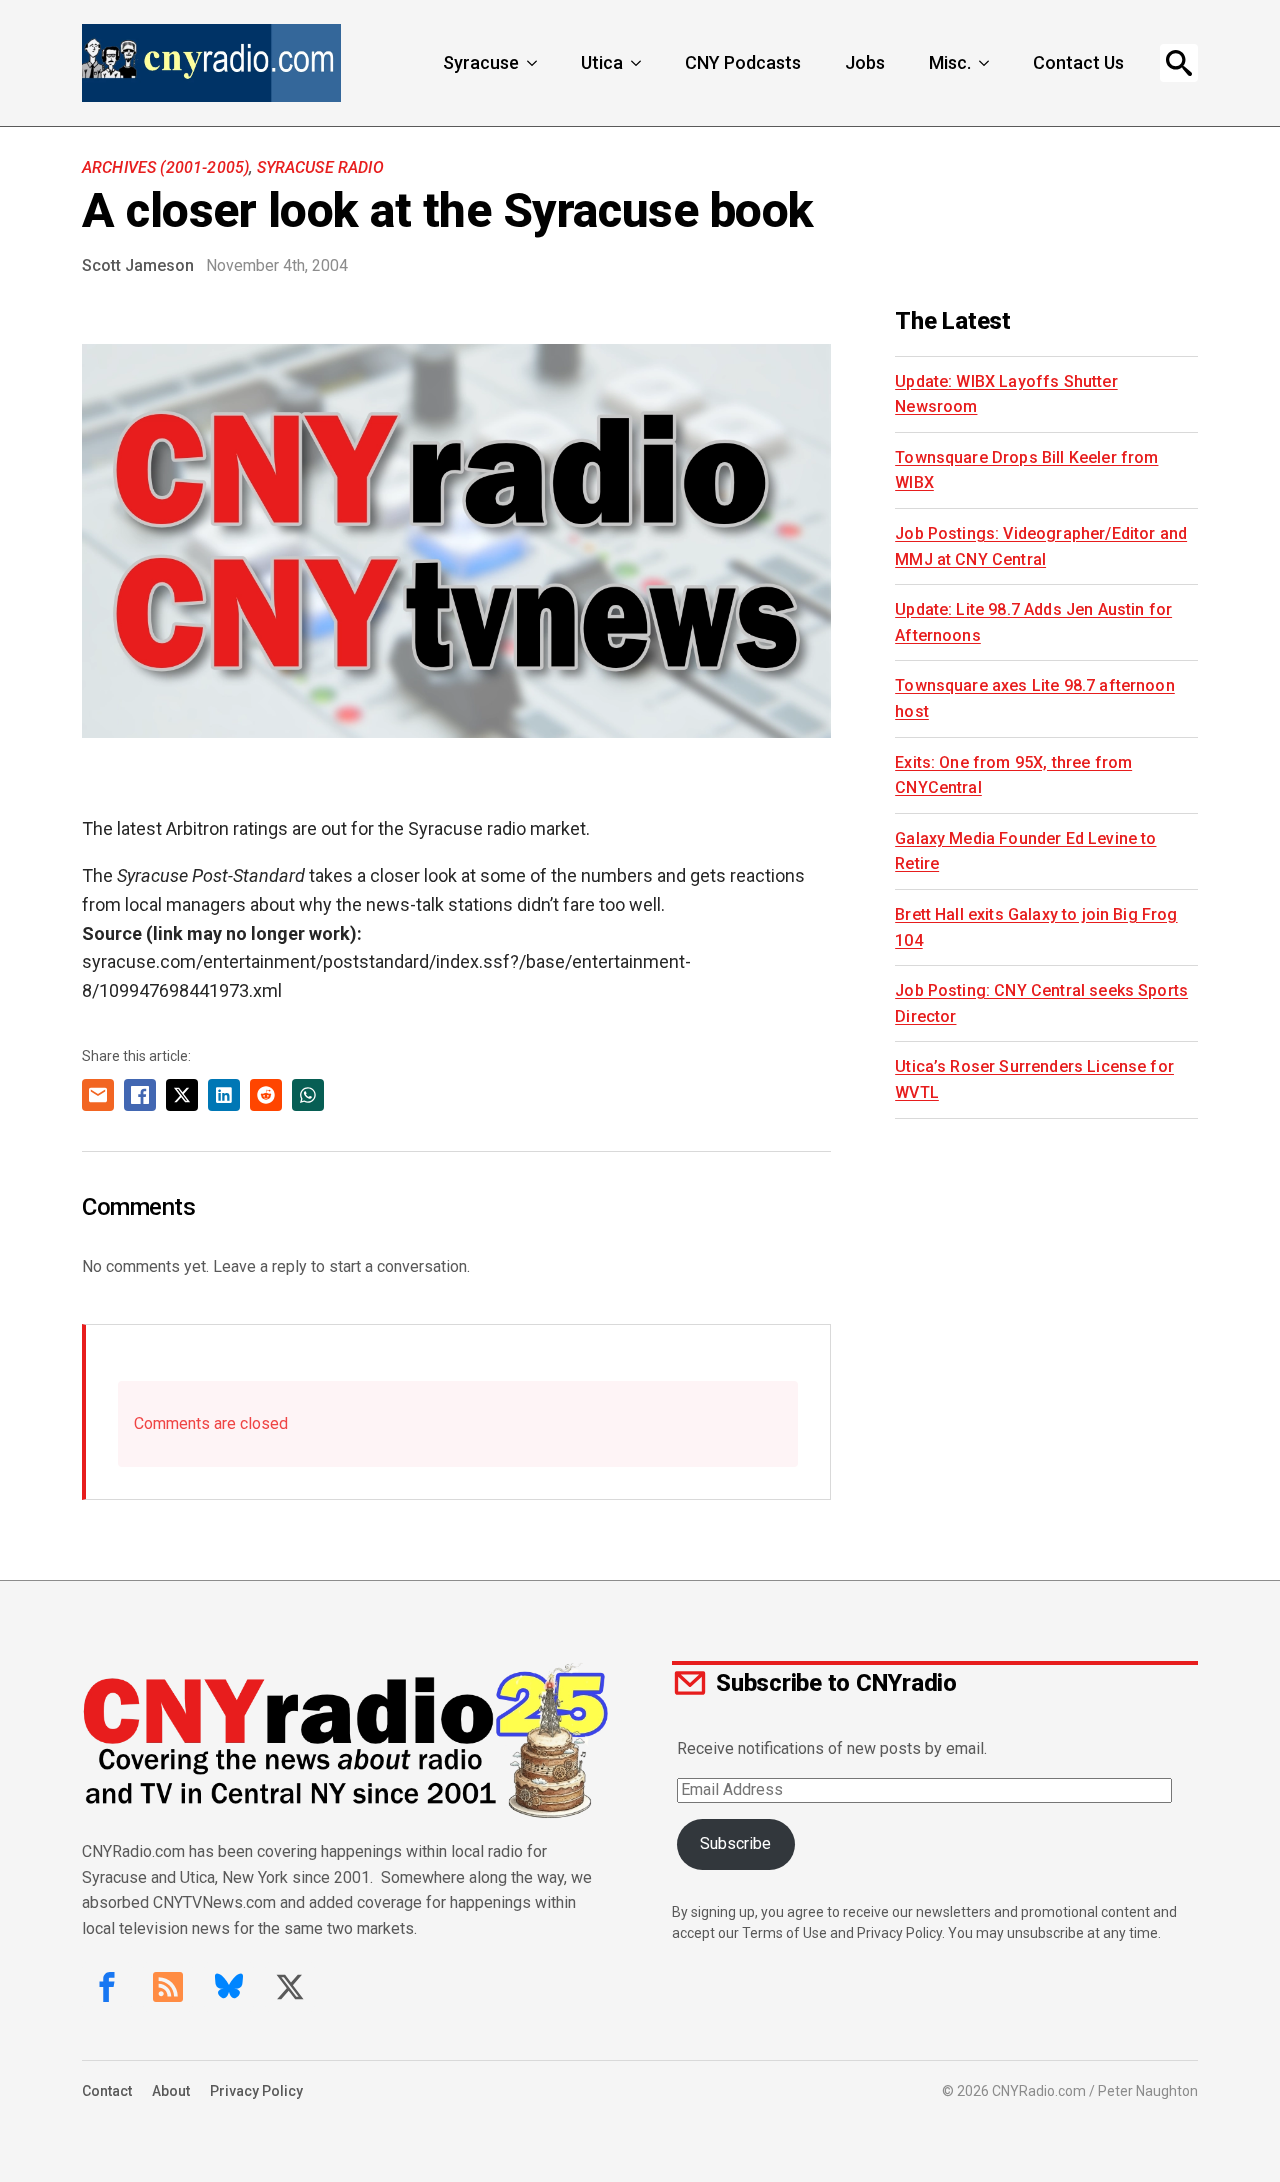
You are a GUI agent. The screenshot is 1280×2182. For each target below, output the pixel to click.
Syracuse (481, 62)
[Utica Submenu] (638, 63)
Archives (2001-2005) (165, 167)
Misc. (950, 62)
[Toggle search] (1179, 63)
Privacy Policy (256, 2091)
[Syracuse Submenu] (534, 63)
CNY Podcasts (743, 62)
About (171, 2091)
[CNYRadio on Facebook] (107, 1987)
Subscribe (735, 1843)
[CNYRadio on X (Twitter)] (290, 1987)
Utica (602, 62)
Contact (107, 2091)
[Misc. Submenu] (986, 63)
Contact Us (1078, 62)
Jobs (865, 62)
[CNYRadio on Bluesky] (229, 1987)
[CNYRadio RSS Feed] (168, 1987)
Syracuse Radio (320, 167)
